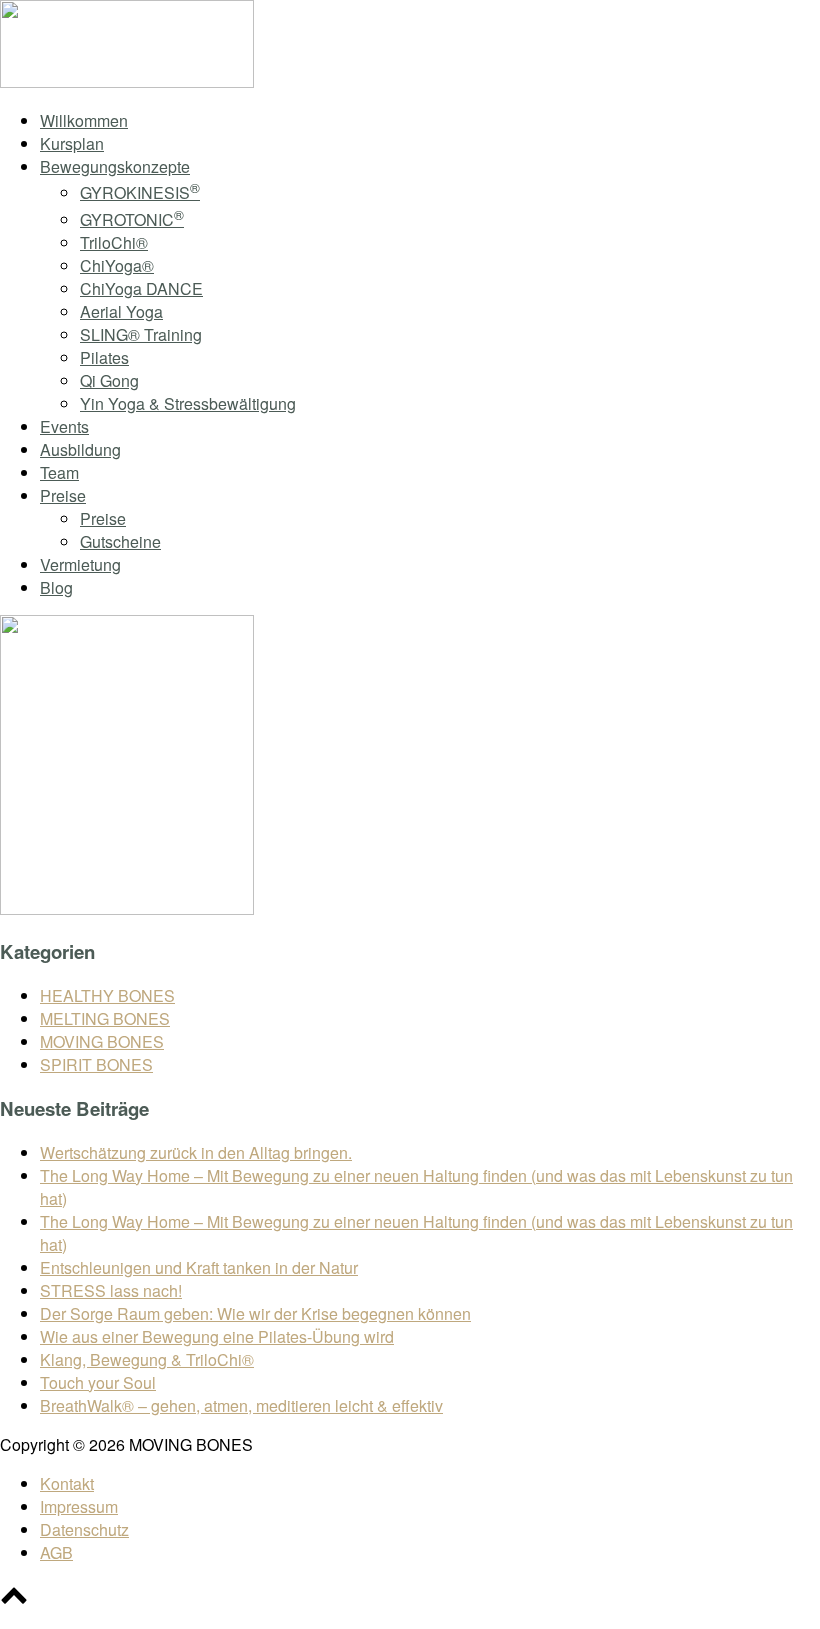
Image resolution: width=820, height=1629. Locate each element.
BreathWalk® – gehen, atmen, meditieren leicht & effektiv (241, 1405)
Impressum (79, 1506)
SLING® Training (141, 334)
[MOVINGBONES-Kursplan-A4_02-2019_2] (127, 908)
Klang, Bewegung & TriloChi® (147, 1359)
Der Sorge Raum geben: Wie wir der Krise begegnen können (255, 1313)
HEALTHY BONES (107, 995)
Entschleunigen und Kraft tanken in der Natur (199, 1267)
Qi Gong (109, 380)
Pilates (104, 357)
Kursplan (72, 143)
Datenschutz (84, 1529)
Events (64, 426)
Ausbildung (80, 449)
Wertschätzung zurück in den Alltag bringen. (196, 1152)
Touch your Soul (98, 1382)
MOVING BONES (102, 1041)
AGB (56, 1552)
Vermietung (80, 564)
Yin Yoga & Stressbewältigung (188, 403)
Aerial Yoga (121, 311)
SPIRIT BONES (96, 1064)
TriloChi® (114, 242)
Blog (56, 587)
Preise (63, 495)
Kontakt (67, 1483)
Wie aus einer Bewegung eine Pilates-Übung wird (217, 1336)
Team (59, 472)
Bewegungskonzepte (115, 166)
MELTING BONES (105, 1018)
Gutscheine (120, 541)
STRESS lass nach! (111, 1290)
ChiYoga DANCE (141, 288)
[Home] (127, 81)
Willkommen (84, 120)
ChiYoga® (117, 265)
